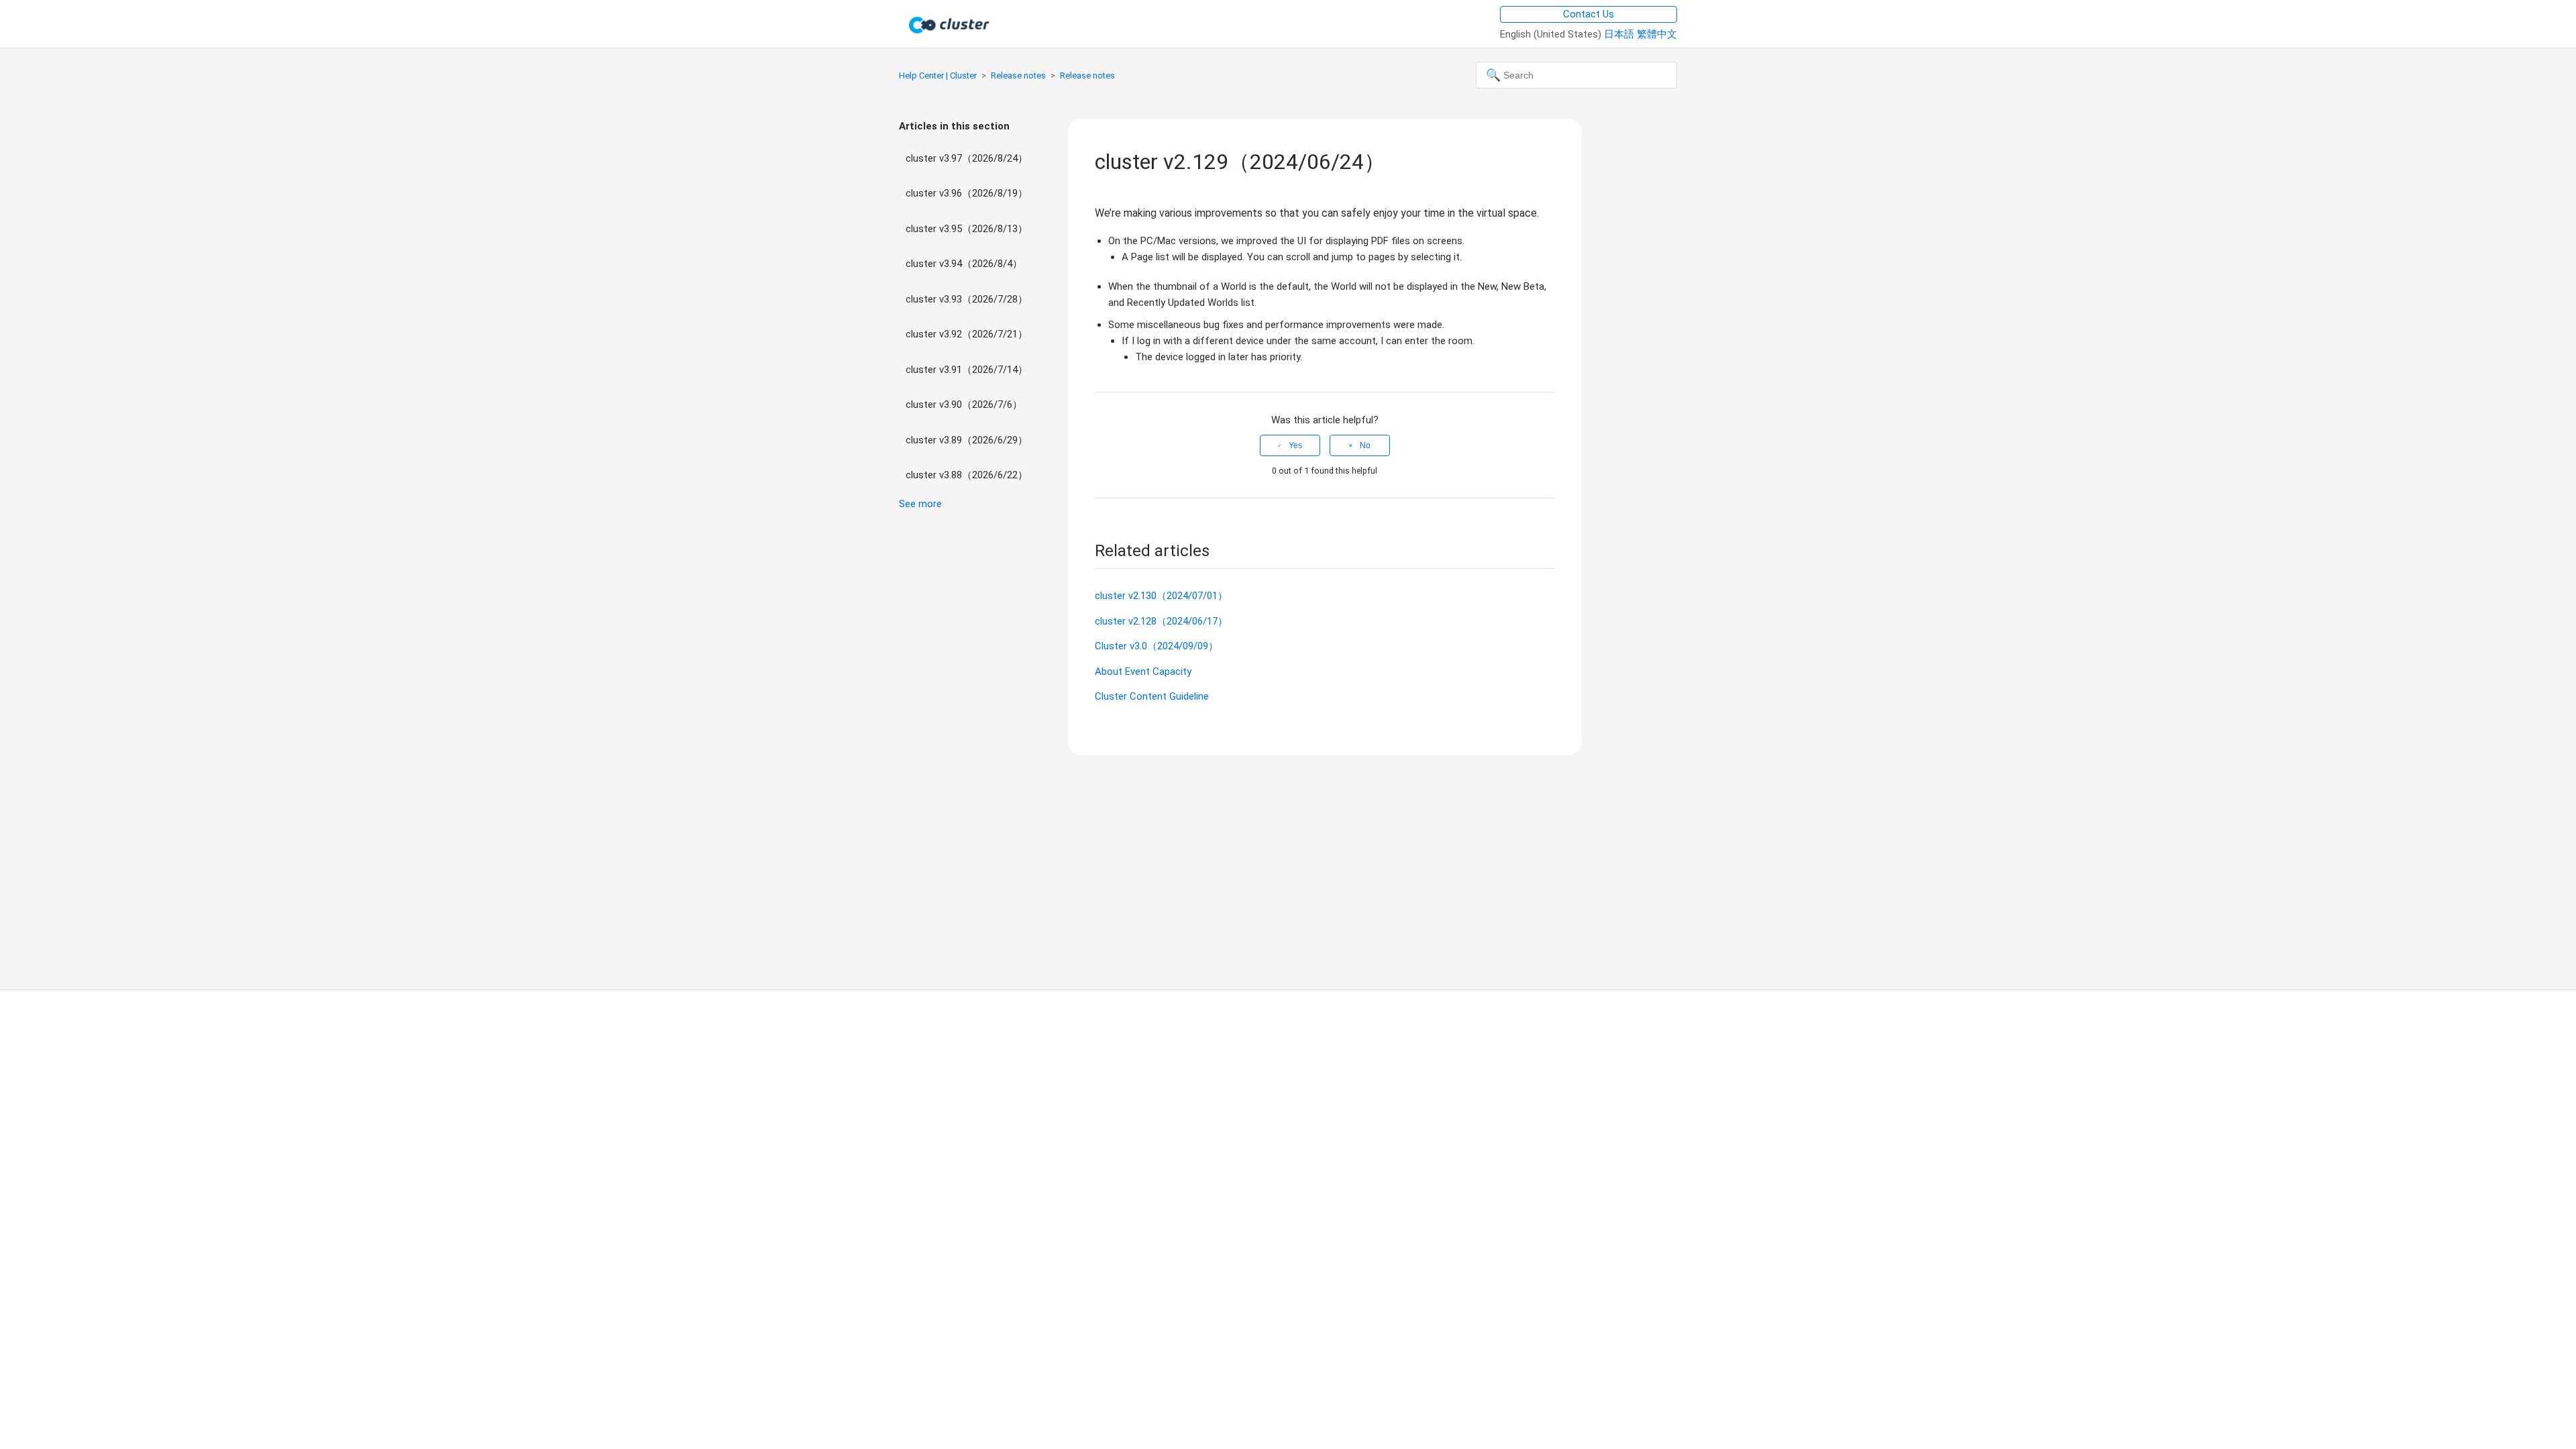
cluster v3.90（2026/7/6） (964, 405)
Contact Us (1589, 14)
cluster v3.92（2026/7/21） (967, 334)
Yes (1295, 445)
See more (920, 504)
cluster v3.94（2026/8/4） (964, 264)
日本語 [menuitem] (1620, 34)
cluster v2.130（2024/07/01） (1161, 596)
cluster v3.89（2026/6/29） (967, 440)
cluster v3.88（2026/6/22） (967, 475)
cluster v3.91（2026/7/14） (967, 370)
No (1365, 445)
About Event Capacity (1143, 672)
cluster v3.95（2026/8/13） (967, 229)
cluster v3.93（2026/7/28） (967, 299)
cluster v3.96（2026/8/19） (967, 193)
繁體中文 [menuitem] (1657, 34)
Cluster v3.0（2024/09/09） (1157, 646)
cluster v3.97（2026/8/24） (967, 158)
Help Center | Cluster (938, 75)
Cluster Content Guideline (1152, 696)
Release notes (1018, 75)
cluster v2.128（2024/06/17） (1161, 621)
